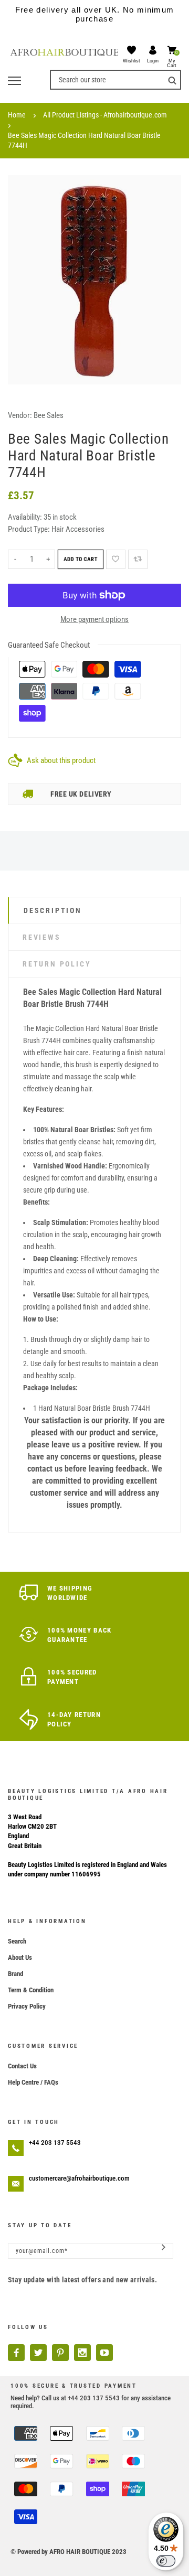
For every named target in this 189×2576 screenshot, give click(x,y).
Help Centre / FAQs (33, 2082)
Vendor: (20, 415)
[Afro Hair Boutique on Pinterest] (60, 2353)
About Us (20, 1957)
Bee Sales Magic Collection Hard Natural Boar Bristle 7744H (84, 140)
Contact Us (22, 2066)
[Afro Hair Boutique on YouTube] (104, 2353)
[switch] (166, 2561)
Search (17, 1941)
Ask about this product (61, 760)
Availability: (26, 517)
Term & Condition (31, 1990)
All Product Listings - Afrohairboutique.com (105, 115)
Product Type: (29, 529)
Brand (15, 1974)
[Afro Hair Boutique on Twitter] (38, 2353)
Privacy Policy (27, 2006)
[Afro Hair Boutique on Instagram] (82, 2353)
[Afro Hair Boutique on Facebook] (16, 2353)
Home (17, 115)
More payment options (94, 619)
